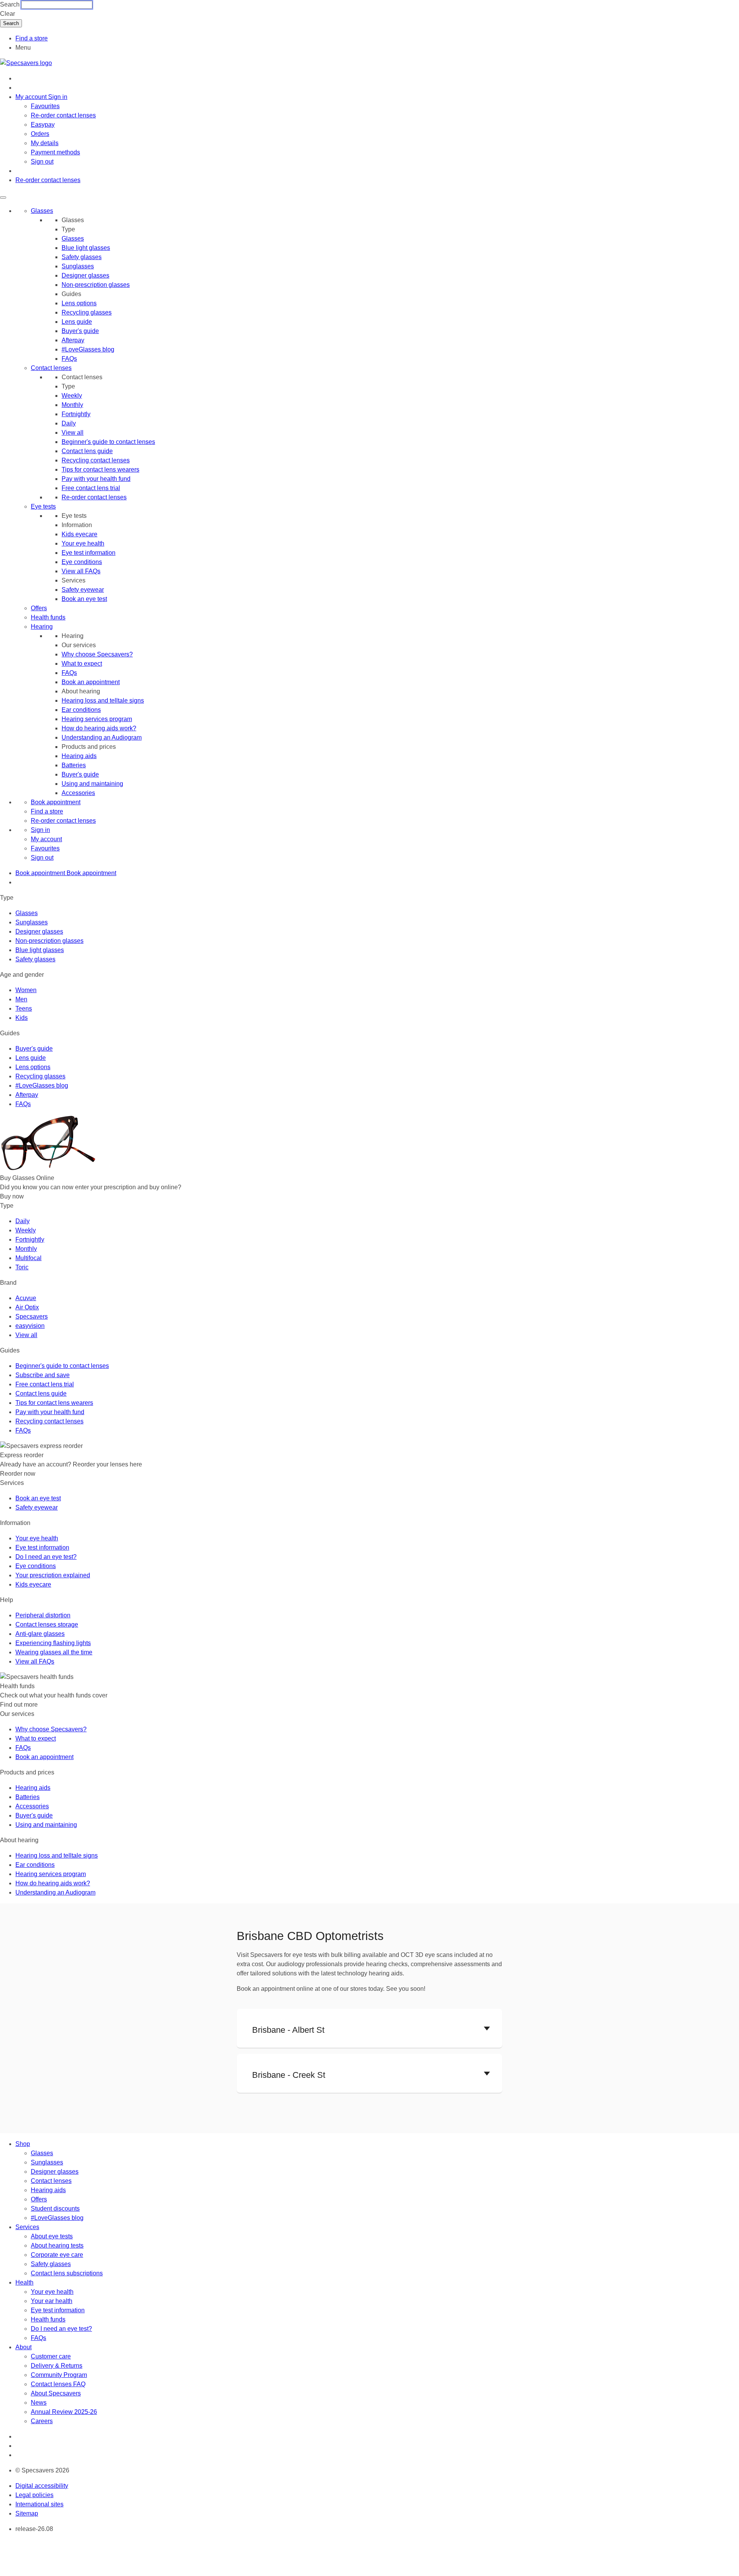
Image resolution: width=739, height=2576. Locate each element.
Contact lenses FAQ (58, 2384)
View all (73, 433)
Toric (22, 1267)
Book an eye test (84, 599)
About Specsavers (56, 2393)
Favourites (45, 106)
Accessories (78, 793)
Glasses (42, 211)
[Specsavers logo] (26, 63)
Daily (69, 423)
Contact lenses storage (47, 1624)
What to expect (82, 664)
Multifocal (28, 1258)
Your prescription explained (53, 1575)
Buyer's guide (80, 331)
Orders (40, 134)
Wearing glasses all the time (54, 1652)
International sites (39, 2504)
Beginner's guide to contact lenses (108, 442)
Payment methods (55, 152)
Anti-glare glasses (40, 1634)
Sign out (42, 162)
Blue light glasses (86, 248)
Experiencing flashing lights (53, 1643)
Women (26, 990)
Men (21, 999)
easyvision (30, 1326)
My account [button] (32, 97)
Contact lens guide (87, 451)
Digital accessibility (42, 2486)
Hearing (42, 627)
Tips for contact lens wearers (100, 470)
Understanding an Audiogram (102, 737)
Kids (22, 1018)
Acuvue (26, 1298)
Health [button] (24, 2282)
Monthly (72, 405)
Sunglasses (78, 266)
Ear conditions (81, 710)
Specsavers (32, 1316)
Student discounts (55, 2209)
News (39, 2403)
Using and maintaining (92, 784)
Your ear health (52, 2301)
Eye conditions (82, 562)
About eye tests (52, 2236)
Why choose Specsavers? (97, 654)
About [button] (23, 2347)
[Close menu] (3, 198)
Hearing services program (97, 719)
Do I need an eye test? (46, 1557)
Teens (24, 1008)
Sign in (58, 97)
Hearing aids (79, 756)
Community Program (59, 2375)
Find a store (32, 38)
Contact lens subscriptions (67, 2273)
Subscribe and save (43, 1375)
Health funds (48, 617)
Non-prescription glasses (96, 285)
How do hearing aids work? (99, 728)
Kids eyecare (79, 534)
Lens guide (77, 322)
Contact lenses (51, 368)
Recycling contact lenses (96, 460)
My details (45, 143)
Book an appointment (91, 682)
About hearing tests (57, 2245)
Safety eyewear (83, 590)
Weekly (72, 396)
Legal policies (34, 2495)
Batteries (74, 765)
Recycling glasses (87, 312)
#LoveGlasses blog (88, 349)
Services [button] (27, 2227)
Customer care (51, 2356)
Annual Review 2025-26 (64, 2412)
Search (10, 4)
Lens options (79, 303)
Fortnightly (76, 414)
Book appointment (56, 802)
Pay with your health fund (96, 479)
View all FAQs (81, 571)
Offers (39, 608)
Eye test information (89, 553)
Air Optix (27, 1307)
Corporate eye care (57, 2255)
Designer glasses (85, 275)
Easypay (43, 125)
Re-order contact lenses (63, 115)
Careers (42, 2421)
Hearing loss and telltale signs (103, 700)
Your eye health (83, 543)
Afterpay (73, 340)
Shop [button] (23, 2144)
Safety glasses (82, 257)
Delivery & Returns (57, 2366)
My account (46, 839)
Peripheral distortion (43, 1615)
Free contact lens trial (91, 488)
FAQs (69, 359)
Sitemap (27, 2513)
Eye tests (43, 506)
